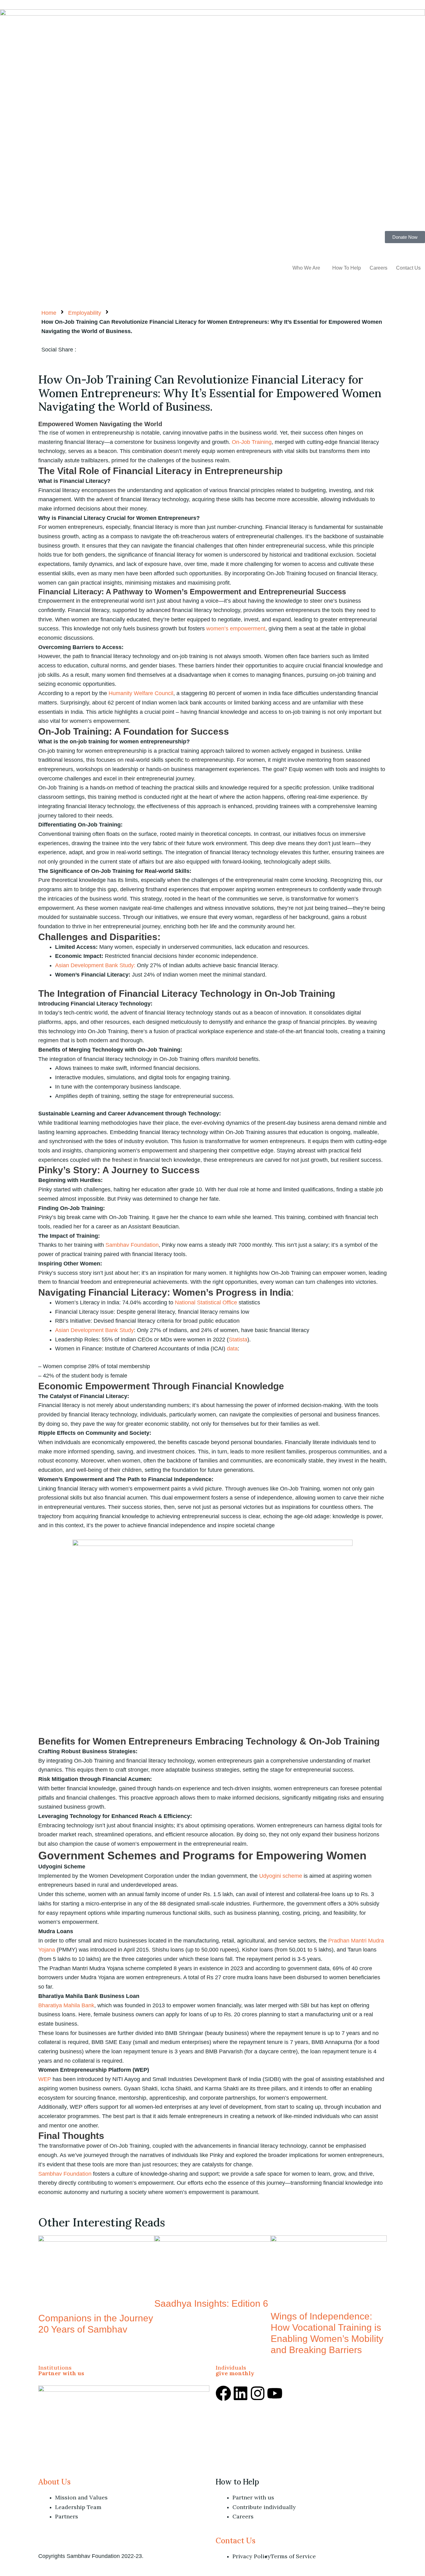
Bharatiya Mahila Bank (66, 2005)
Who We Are (306, 268)
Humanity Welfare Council (141, 693)
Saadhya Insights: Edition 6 (211, 2303)
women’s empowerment (236, 629)
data (232, 1349)
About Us (54, 2482)
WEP (45, 2079)
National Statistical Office (206, 1302)
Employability (85, 313)
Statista (238, 1340)
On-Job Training (252, 442)
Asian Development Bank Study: (95, 965)
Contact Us (408, 268)
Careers (378, 268)
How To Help (347, 268)
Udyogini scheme (281, 1876)
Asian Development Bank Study (94, 1330)
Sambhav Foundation (132, 1245)
